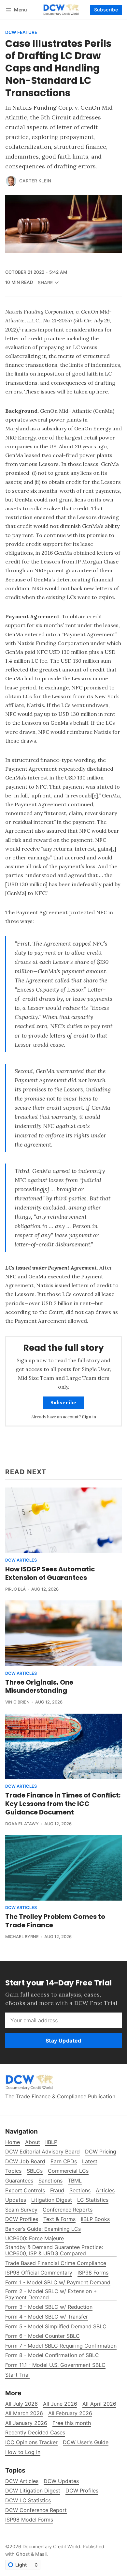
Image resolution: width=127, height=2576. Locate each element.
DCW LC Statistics (28, 2500)
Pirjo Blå (15, 1589)
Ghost (23, 2554)
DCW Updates (61, 2481)
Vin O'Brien (17, 1702)
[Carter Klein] (11, 181)
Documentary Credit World (51, 2546)
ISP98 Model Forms (29, 2520)
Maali (41, 2554)
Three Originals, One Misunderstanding (39, 1687)
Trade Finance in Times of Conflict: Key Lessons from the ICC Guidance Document (63, 1804)
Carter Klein (35, 181)
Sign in (89, 1417)
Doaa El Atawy (22, 1824)
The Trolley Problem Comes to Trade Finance (55, 1921)
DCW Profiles (82, 2491)
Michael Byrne (22, 1937)
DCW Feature (21, 33)
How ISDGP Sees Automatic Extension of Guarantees (50, 1573)
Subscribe (106, 10)
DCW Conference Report (36, 2510)
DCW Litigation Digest (33, 2491)
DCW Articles (21, 1560)
